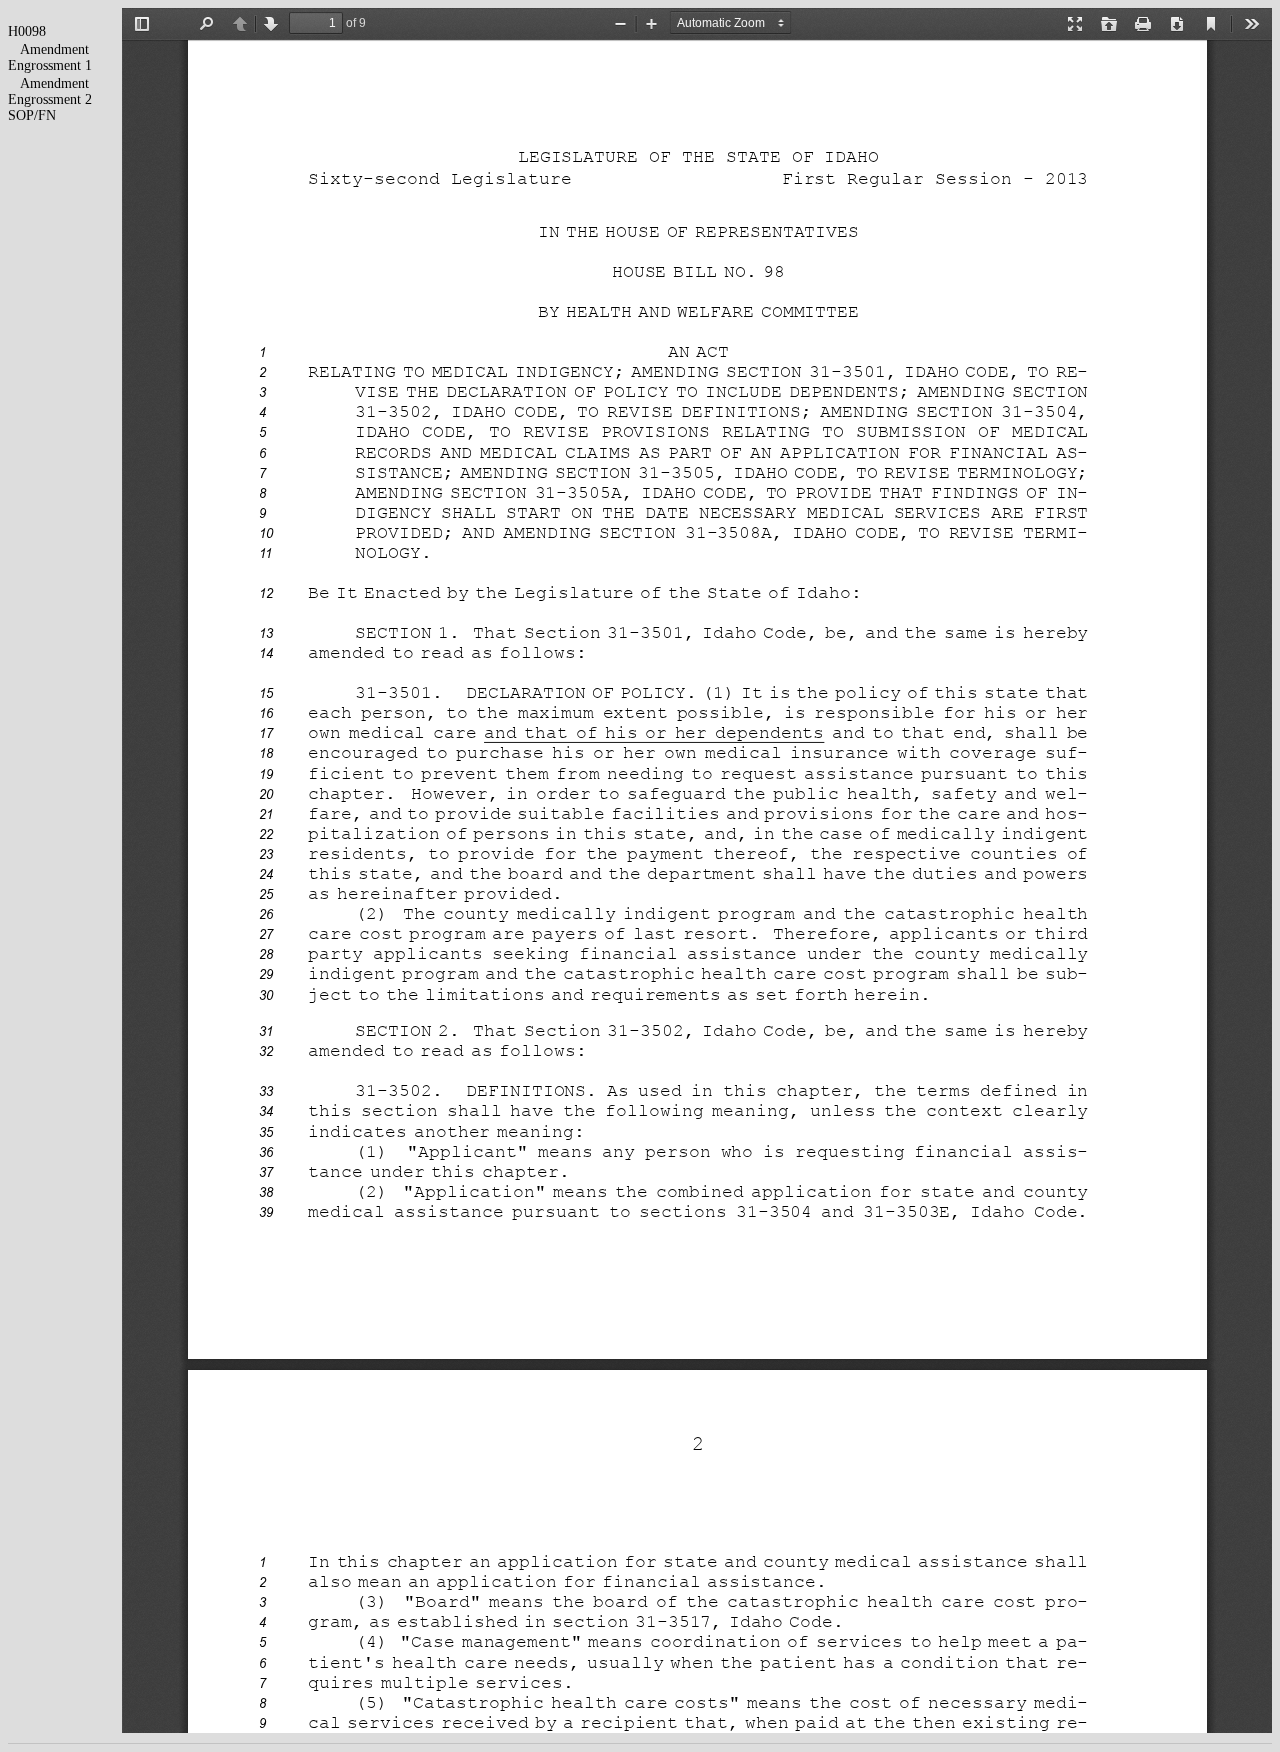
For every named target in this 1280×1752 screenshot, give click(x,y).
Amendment (54, 49)
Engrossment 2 (50, 99)
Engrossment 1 (50, 65)
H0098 (27, 31)
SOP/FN (32, 115)
